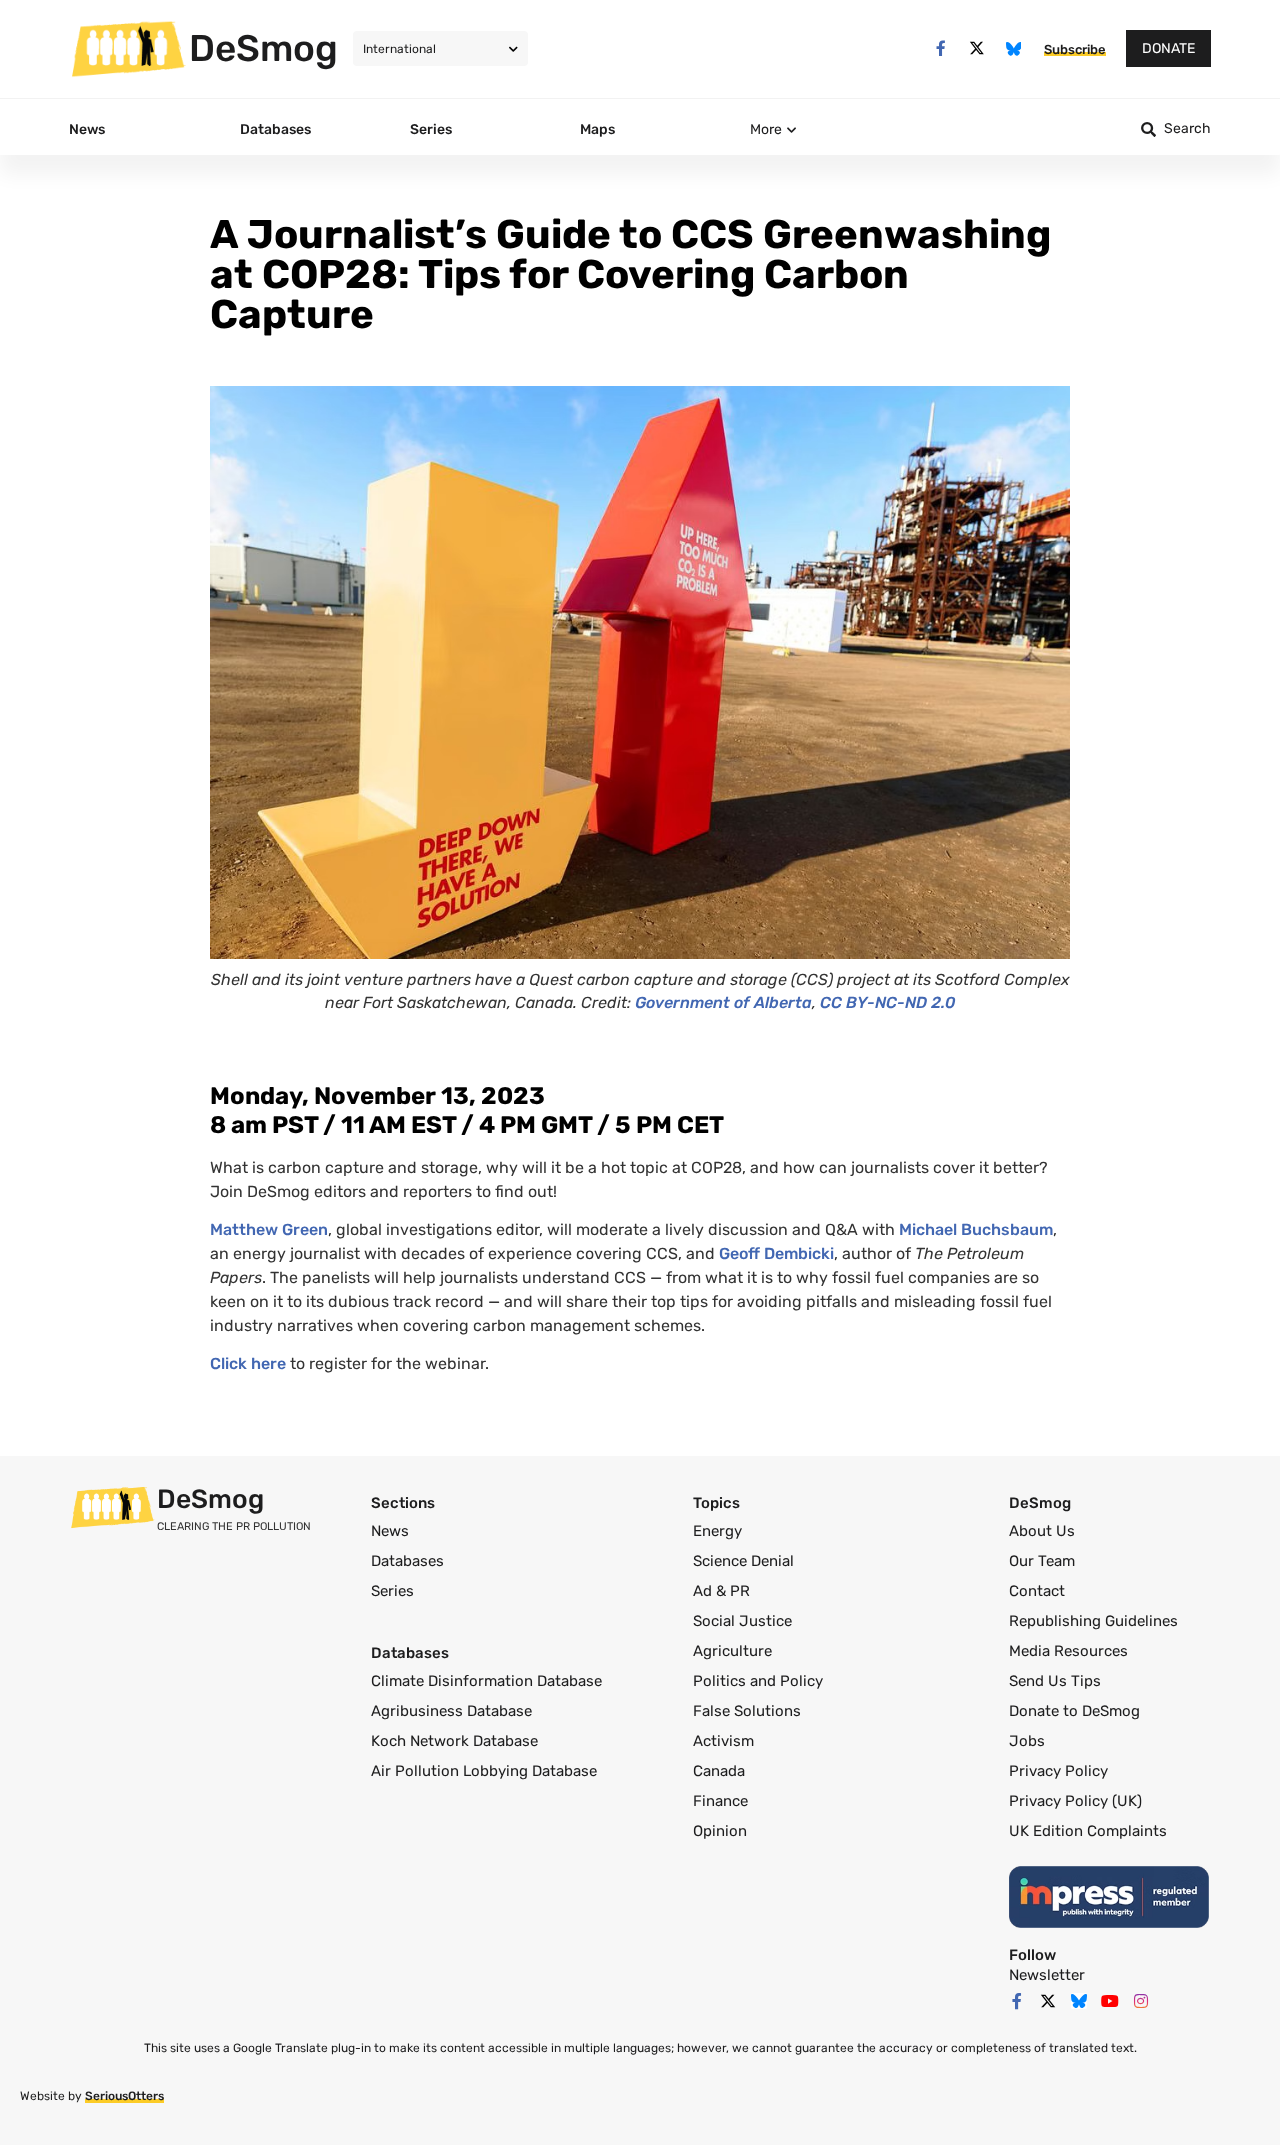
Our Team (1042, 1561)
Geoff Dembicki (776, 1253)
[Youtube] (1110, 2001)
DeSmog (263, 48)
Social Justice (742, 1621)
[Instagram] (1141, 2001)
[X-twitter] (977, 48)
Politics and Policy (758, 1681)
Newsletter (1047, 1975)
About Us (1042, 1531)
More (766, 129)
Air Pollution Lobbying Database (484, 1771)
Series (392, 1591)
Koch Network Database (454, 1741)
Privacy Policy (1058, 1771)
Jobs (1027, 1741)
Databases (407, 1561)
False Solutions (747, 1711)
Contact (1037, 1591)
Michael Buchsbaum (976, 1229)
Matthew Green (269, 1229)
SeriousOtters (124, 2096)
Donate (1168, 48)
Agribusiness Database (451, 1711)
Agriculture (732, 1651)
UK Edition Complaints (1088, 1831)
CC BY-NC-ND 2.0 (888, 1002)
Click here (248, 1363)
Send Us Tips (1055, 1681)
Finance (720, 1801)
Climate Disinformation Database (486, 1681)
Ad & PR (721, 1591)
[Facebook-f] (940, 48)
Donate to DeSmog (1074, 1711)
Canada (719, 1771)
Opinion (720, 1831)
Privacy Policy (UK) (1075, 1801)
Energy (717, 1531)
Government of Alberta (723, 1002)
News (390, 1531)
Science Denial (743, 1561)
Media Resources (1068, 1651)
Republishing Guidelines (1093, 1621)
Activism (723, 1741)
